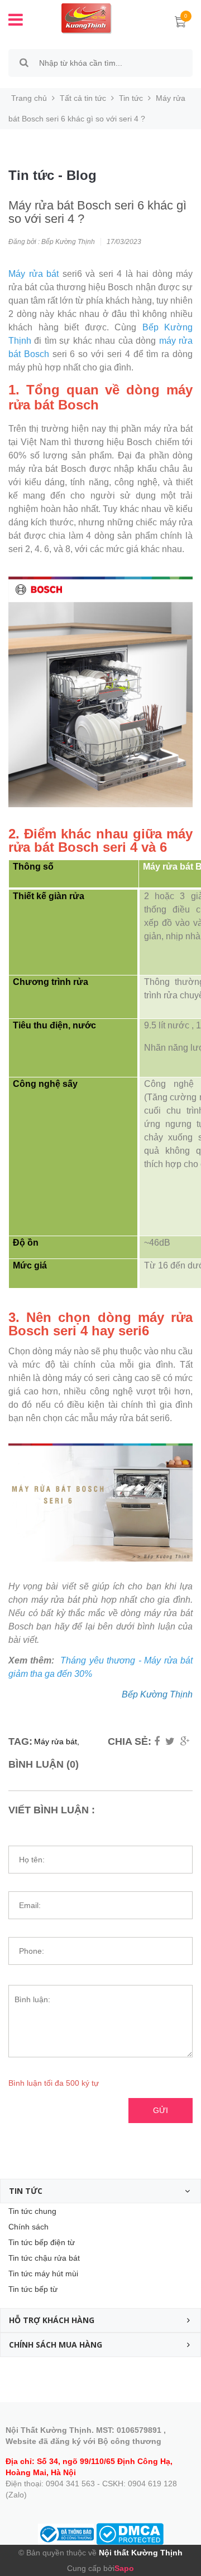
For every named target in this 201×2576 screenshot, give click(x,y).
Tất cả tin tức (83, 98)
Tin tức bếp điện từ (42, 2242)
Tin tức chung (32, 2211)
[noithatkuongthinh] (87, 18)
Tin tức (131, 98)
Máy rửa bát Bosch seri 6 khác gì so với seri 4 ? (97, 212)
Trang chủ (29, 98)
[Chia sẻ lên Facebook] (157, 1741)
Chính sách (28, 2227)
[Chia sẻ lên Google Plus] (185, 1741)
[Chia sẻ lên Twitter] (170, 1741)
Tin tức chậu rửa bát (44, 2258)
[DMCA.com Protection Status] (130, 2533)
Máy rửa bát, (57, 1741)
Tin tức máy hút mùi (43, 2273)
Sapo (124, 2568)
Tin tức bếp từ (33, 2289)
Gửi (161, 2110)
